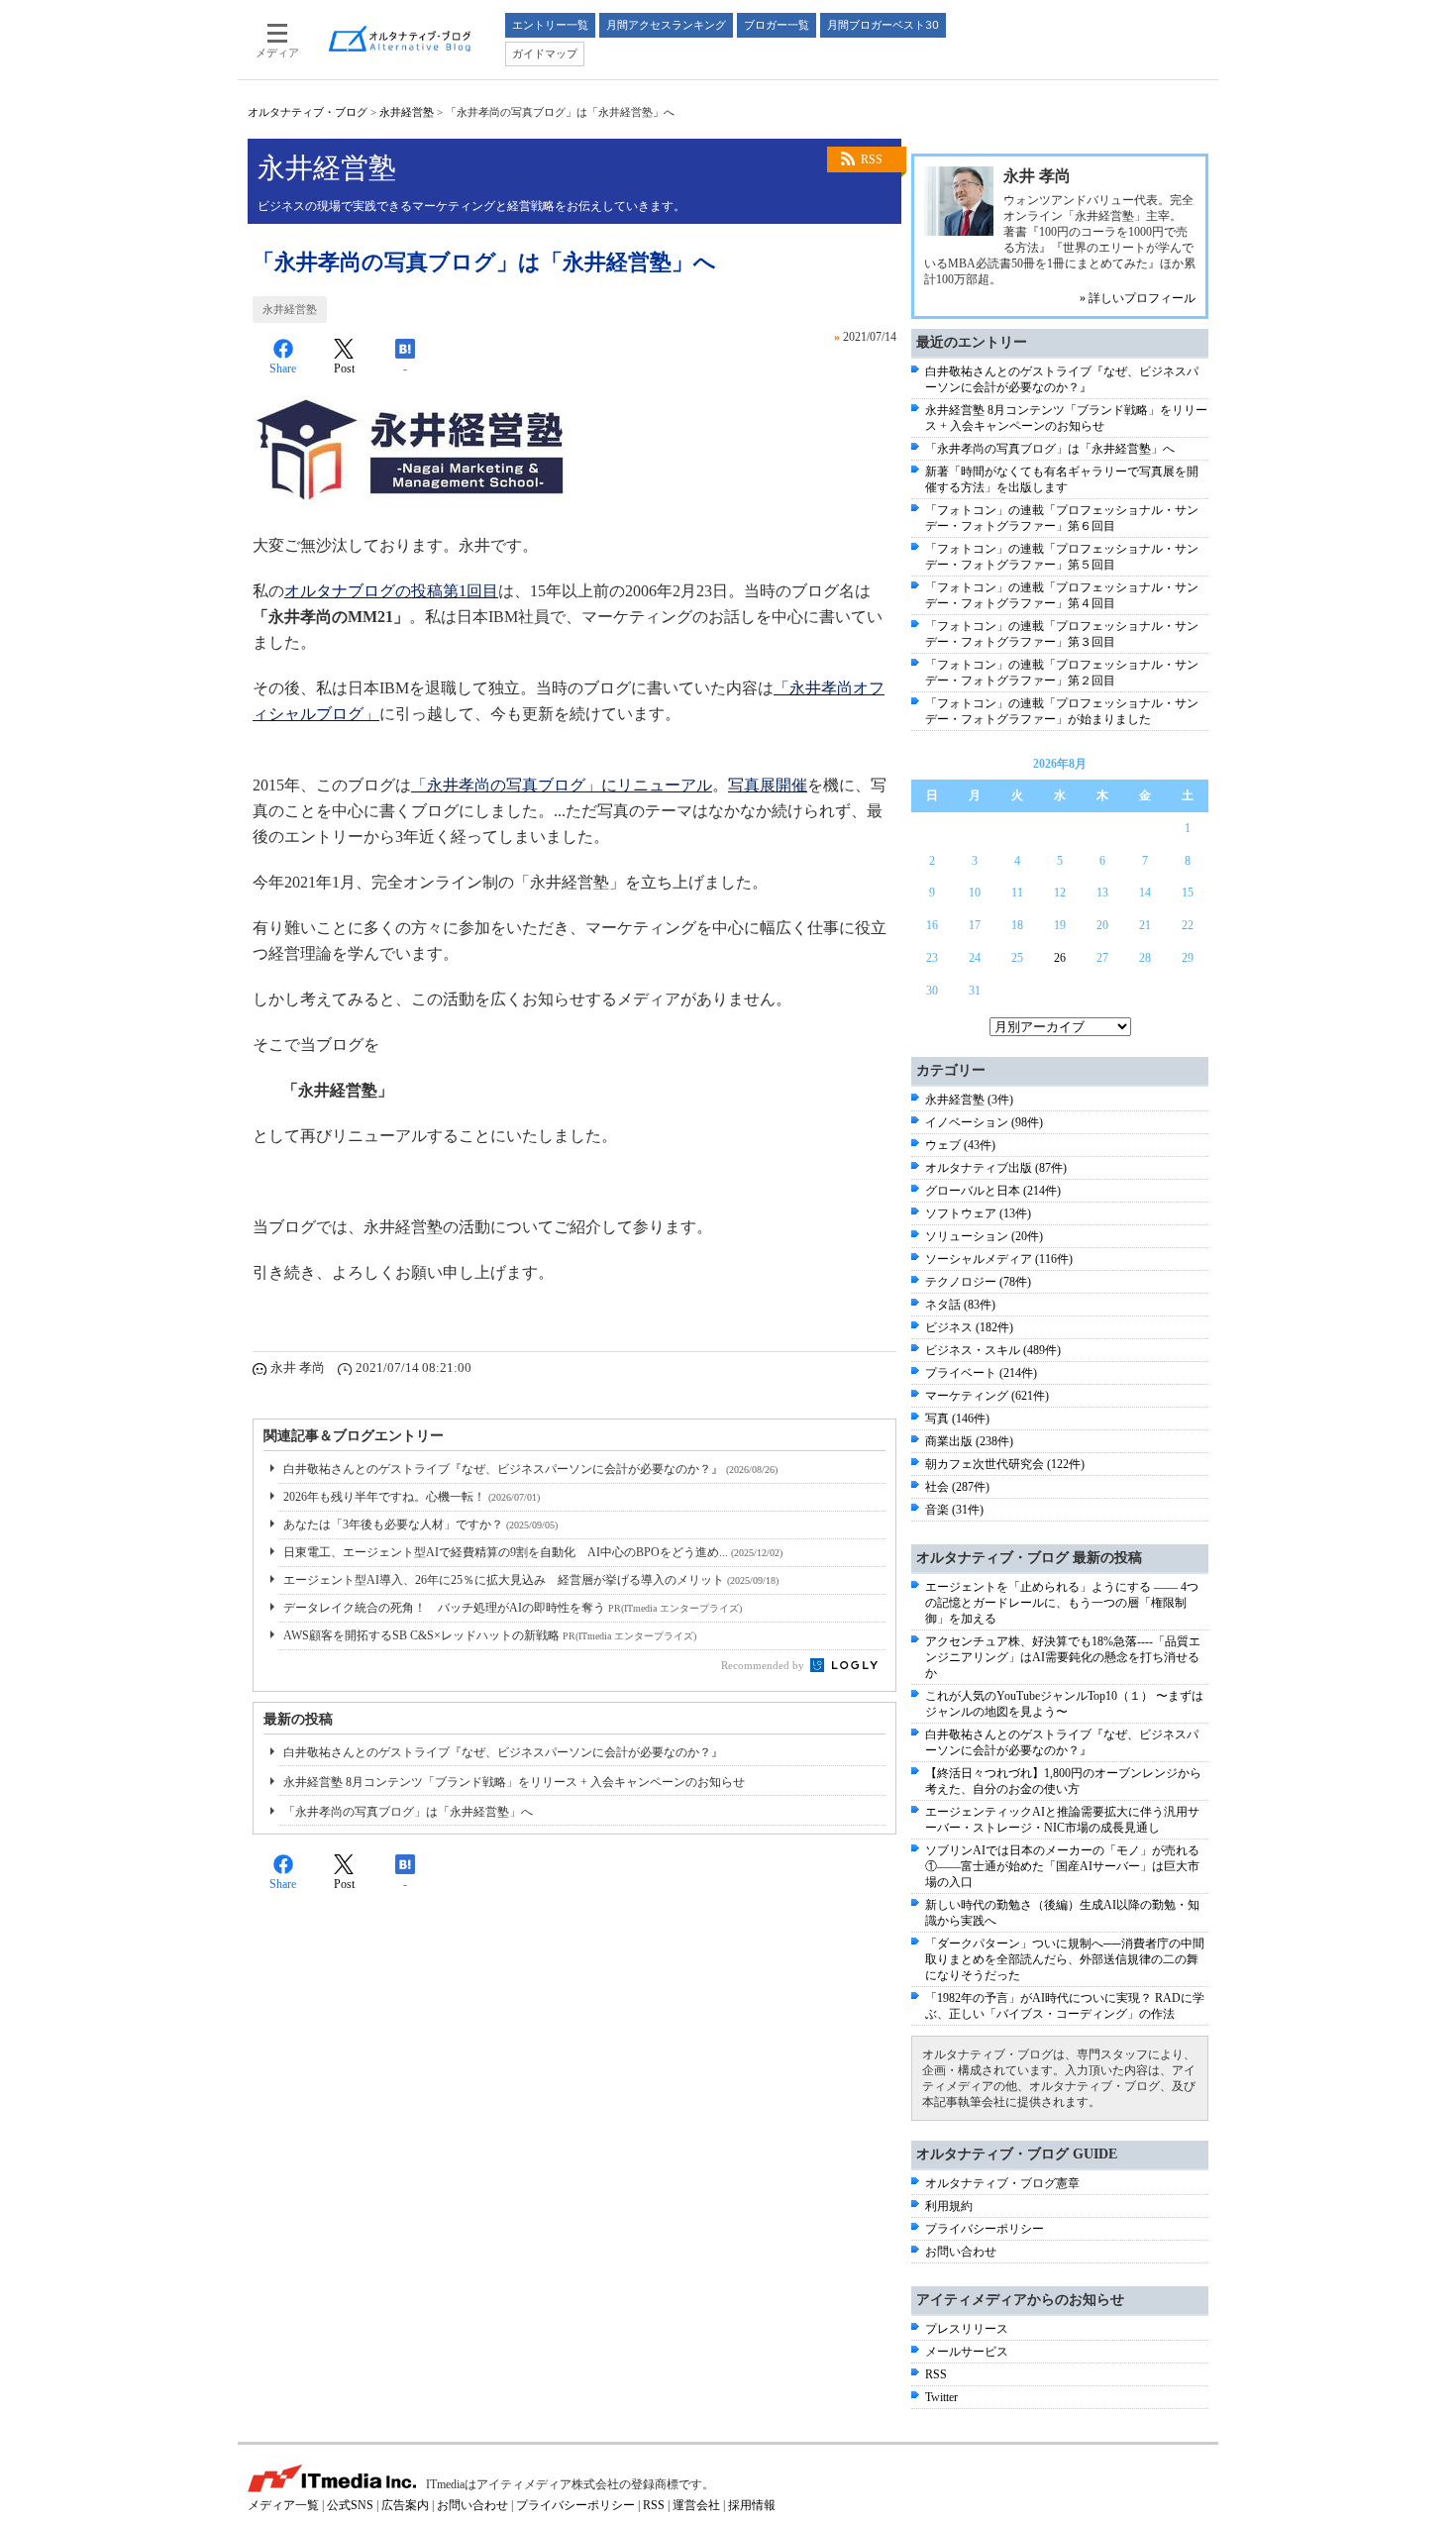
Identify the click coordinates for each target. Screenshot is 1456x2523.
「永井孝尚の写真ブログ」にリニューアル (562, 785)
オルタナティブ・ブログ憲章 (1002, 2183)
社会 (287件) (957, 1487)
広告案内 (405, 2505)
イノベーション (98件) (984, 1122)
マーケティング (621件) (987, 1396)
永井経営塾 (407, 112)
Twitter (941, 2397)
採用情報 (752, 2505)
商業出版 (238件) (969, 1441)
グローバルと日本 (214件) (993, 1191)
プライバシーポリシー (985, 2229)
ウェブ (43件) (960, 1145)
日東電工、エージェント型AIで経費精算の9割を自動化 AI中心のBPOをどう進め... (533, 1552)
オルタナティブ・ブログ (308, 112)
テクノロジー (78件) (978, 1282)
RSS (872, 159)
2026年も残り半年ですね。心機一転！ (412, 1497)
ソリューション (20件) (984, 1236)
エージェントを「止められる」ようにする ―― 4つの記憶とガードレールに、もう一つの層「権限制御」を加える (1062, 1603)
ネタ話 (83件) (960, 1305)
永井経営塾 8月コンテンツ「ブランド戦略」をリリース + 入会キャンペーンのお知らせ (514, 1782)
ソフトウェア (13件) (978, 1213)
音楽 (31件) (954, 1510)
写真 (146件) (957, 1419)
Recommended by (764, 1665)
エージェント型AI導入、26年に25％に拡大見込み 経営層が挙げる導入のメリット (531, 1580)
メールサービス (967, 2352)
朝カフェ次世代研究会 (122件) (1005, 1464)
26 (1060, 958)
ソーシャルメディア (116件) (999, 1259)
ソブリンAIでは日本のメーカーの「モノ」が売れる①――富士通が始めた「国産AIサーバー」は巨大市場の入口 (1062, 1866)
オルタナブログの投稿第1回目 (391, 591)
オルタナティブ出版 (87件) (996, 1168)
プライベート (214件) (981, 1373)
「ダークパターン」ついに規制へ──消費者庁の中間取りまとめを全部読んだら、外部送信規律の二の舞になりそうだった (1065, 1959)
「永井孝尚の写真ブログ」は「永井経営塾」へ (408, 1812)
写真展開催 (768, 785)
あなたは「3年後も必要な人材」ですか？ (420, 1524)
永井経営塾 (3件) (969, 1100)
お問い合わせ (961, 2252)
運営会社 (696, 2505)
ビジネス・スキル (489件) (993, 1350)
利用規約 (949, 2206)
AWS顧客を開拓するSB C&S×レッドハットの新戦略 (490, 1635)
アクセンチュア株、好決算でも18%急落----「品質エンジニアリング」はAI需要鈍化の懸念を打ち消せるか (1063, 1657)
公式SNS (350, 2505)
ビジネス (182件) (969, 1327)
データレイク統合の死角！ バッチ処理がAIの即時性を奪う (513, 1608)
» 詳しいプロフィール (1138, 298)
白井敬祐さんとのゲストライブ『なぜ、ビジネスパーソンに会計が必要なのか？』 (530, 1469)
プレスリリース (967, 2329)
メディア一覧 (283, 2505)
